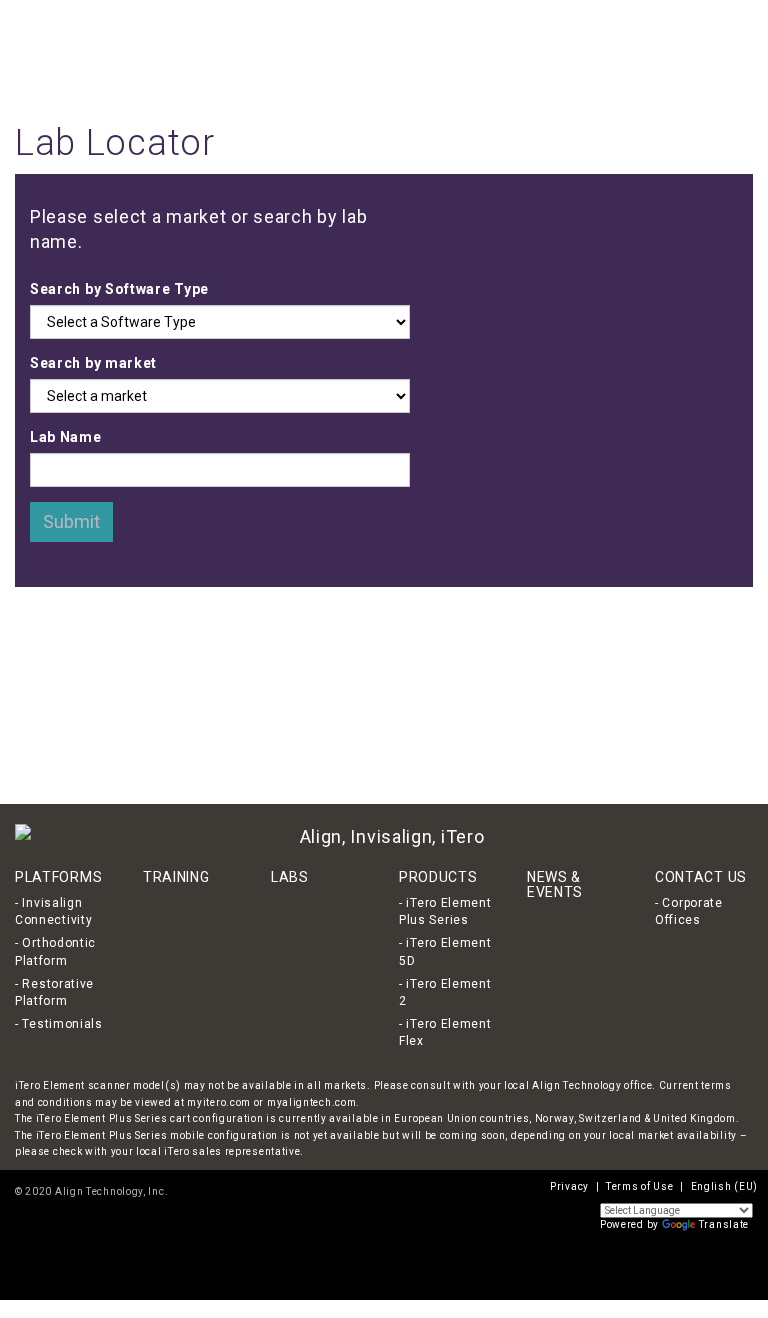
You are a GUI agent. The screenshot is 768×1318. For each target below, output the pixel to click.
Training (445, 50)
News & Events (591, 50)
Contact (728, 50)
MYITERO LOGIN (534, 20)
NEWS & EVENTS (555, 884)
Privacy (569, 1186)
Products (326, 50)
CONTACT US (701, 877)
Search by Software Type (119, 289)
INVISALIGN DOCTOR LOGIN (428, 20)
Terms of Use (639, 1186)
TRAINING (176, 877)
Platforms (387, 50)
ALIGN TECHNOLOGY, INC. (300, 20)
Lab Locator (509, 50)
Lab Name (66, 437)
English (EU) (628, 19)
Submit (71, 521)
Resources (670, 50)
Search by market (93, 363)
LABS (290, 877)
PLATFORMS (58, 877)
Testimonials (62, 1024)
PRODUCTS (438, 877)
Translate (724, 1224)
